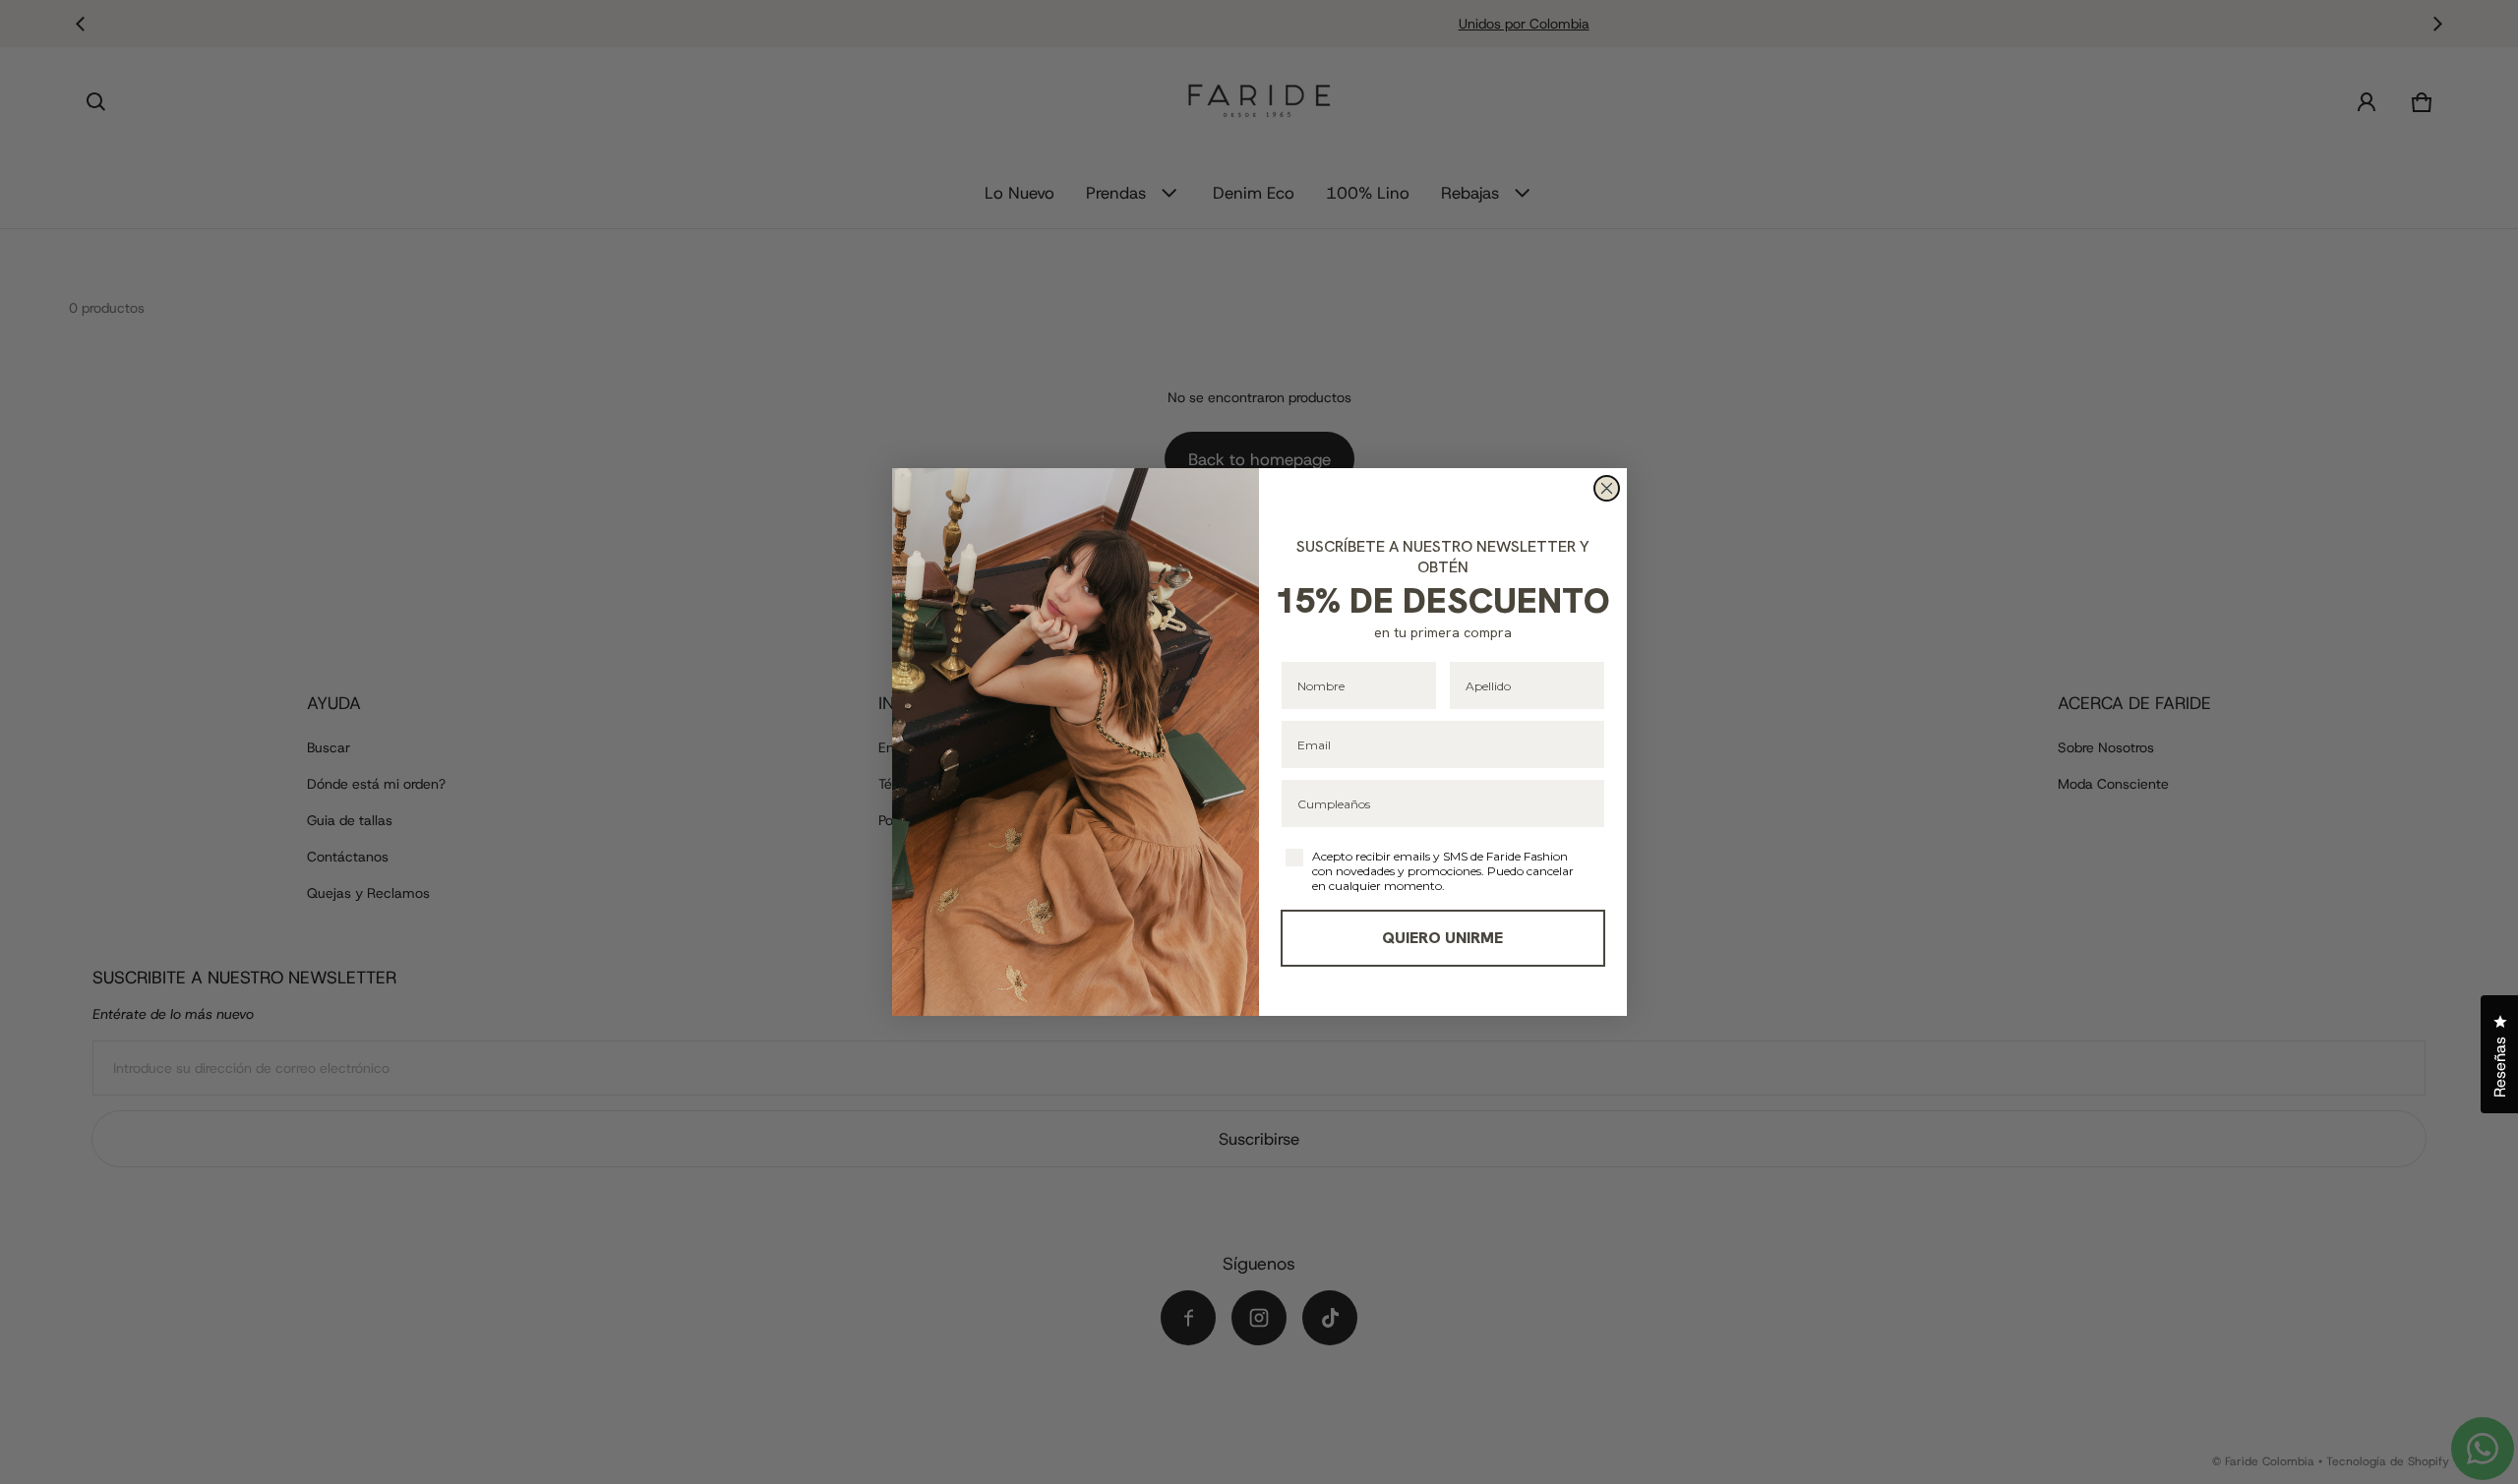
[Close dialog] (1607, 488)
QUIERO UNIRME (1442, 938)
